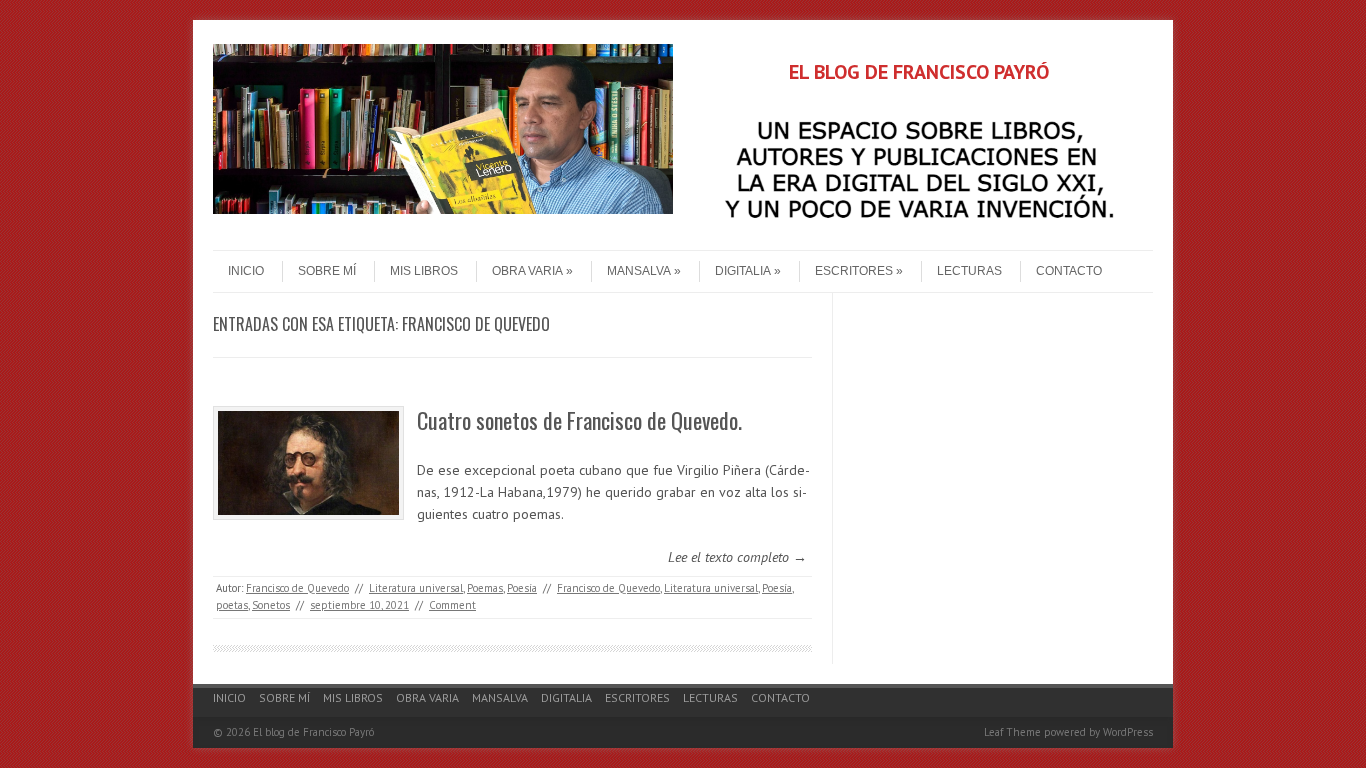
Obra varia (527, 271)
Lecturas (969, 271)
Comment (452, 605)
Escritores (854, 271)
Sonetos (271, 605)
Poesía (522, 588)
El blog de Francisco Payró (313, 732)
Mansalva (639, 271)
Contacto (1069, 271)
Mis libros (424, 271)
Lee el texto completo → (737, 557)
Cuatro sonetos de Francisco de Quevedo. (579, 420)
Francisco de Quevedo (297, 588)
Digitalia (743, 271)
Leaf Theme (1012, 732)
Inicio (246, 271)
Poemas (485, 588)
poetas (232, 605)
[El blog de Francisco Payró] (443, 209)
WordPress (1128, 732)
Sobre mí (327, 271)
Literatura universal (416, 588)
